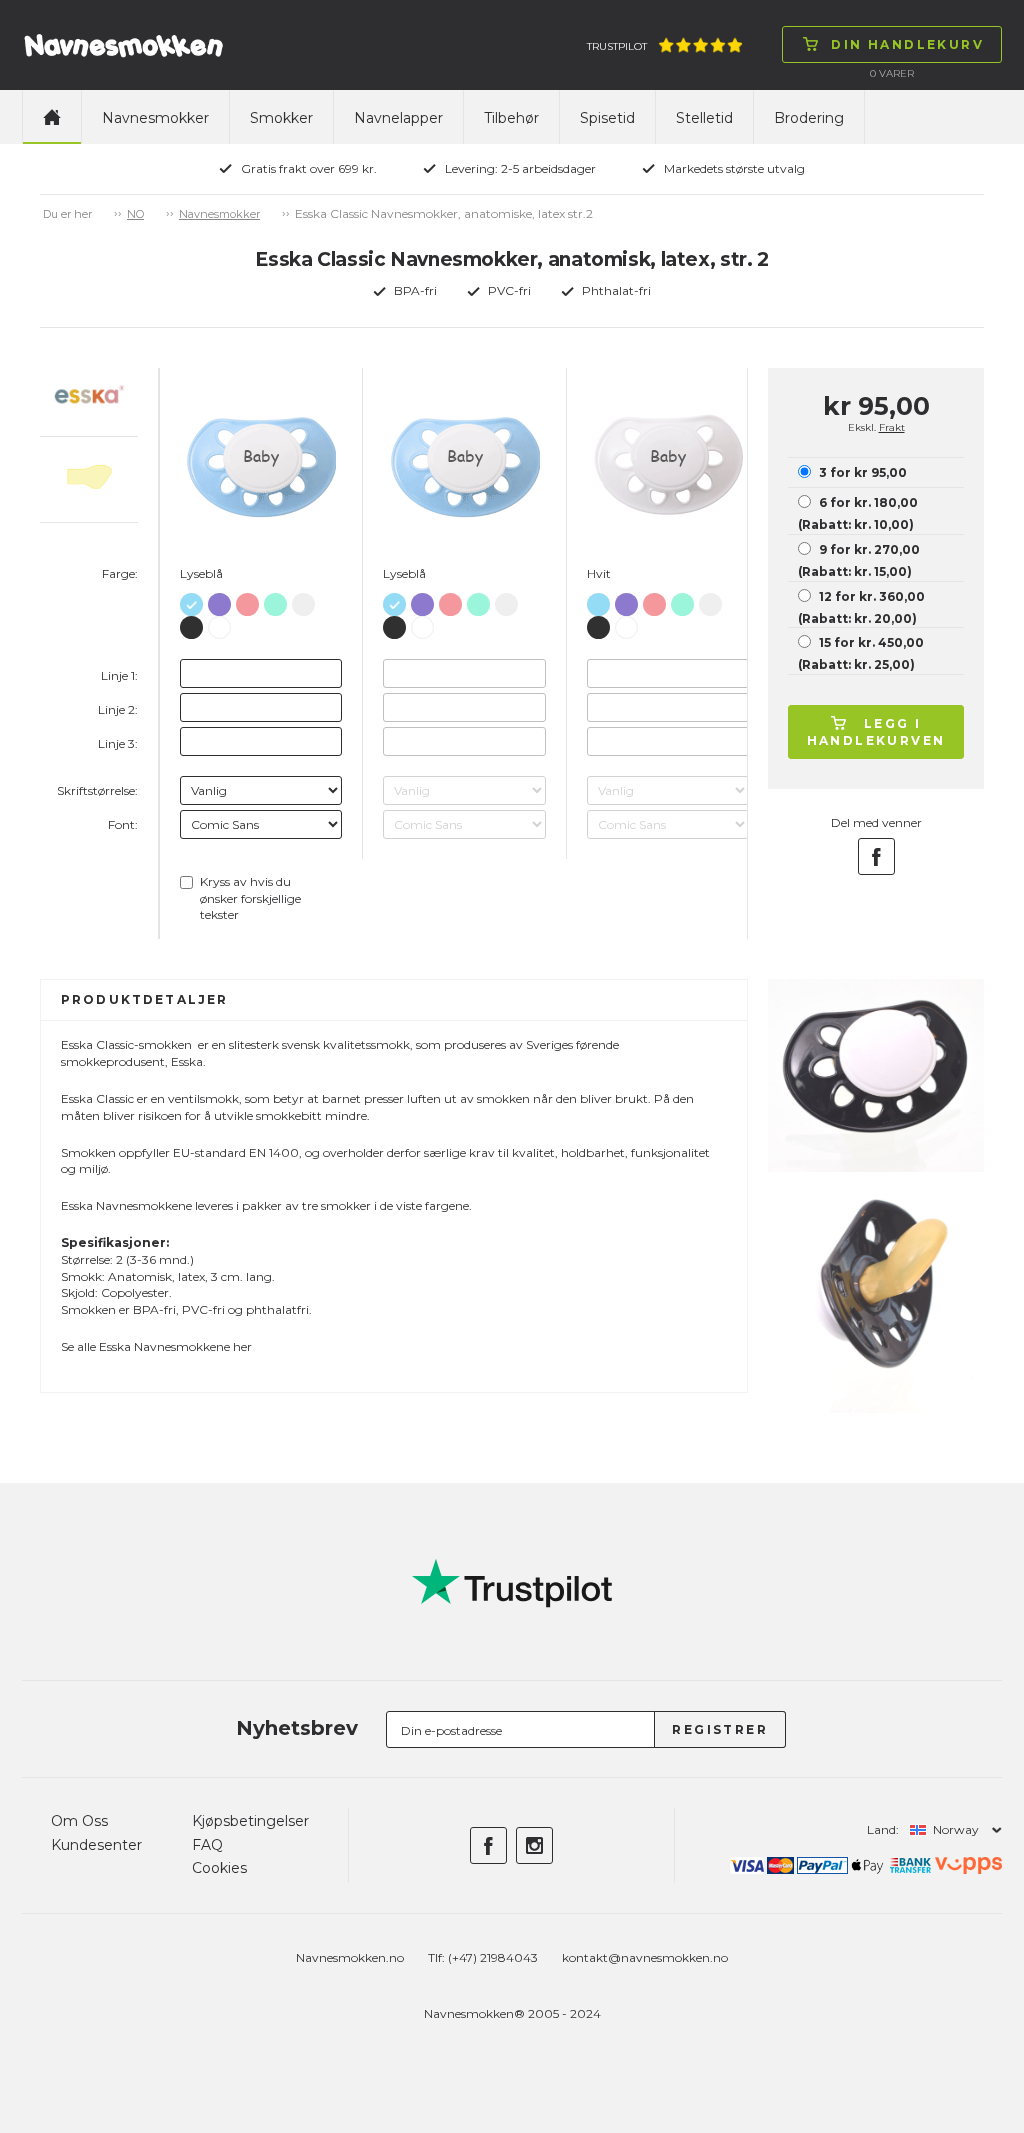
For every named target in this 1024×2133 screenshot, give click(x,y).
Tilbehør (511, 118)
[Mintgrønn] (275, 600)
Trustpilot (617, 46)
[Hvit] (219, 624)
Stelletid (704, 118)
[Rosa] (247, 600)
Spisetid (607, 118)
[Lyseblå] (191, 600)
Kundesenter (96, 1845)
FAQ (207, 1845)
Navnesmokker (155, 118)
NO (135, 214)
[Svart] (191, 623)
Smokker (281, 118)
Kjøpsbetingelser (250, 1821)
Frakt (892, 427)
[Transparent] (303, 600)
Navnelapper (398, 118)
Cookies (219, 1868)
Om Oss (79, 1821)
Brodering (809, 118)
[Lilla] (219, 600)
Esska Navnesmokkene (164, 1346)
